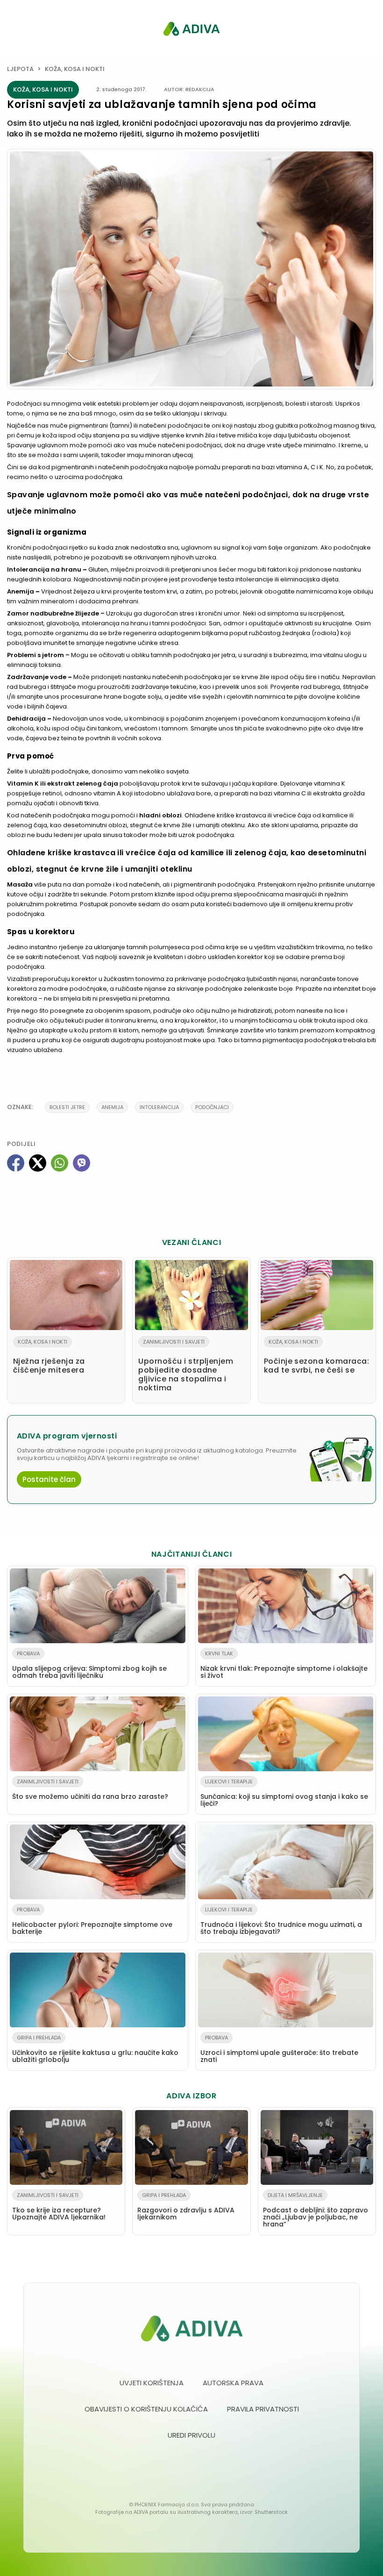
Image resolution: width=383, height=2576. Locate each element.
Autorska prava (233, 2383)
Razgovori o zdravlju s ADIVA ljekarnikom (186, 2207)
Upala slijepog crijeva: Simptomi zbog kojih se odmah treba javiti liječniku (89, 1665)
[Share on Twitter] (38, 1163)
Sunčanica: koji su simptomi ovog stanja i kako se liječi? (284, 1793)
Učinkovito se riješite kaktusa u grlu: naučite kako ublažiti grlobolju (95, 2049)
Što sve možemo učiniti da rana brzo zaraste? (90, 1789)
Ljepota (20, 69)
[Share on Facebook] (16, 1163)
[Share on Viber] (82, 1163)
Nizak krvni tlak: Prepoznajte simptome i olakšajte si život (284, 1665)
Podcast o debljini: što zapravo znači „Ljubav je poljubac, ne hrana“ (316, 2210)
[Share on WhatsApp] (60, 1163)
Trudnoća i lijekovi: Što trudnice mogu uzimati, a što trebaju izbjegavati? (281, 1921)
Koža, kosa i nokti (75, 69)
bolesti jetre (67, 1107)
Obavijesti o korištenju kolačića (146, 2409)
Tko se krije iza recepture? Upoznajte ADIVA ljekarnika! (59, 2207)
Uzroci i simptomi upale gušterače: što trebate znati (279, 2049)
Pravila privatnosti (263, 2409)
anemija (112, 1107)
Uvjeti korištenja (152, 2383)
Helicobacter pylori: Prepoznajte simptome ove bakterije (92, 1921)
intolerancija (159, 1107)
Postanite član (49, 1479)
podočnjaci (212, 1107)
